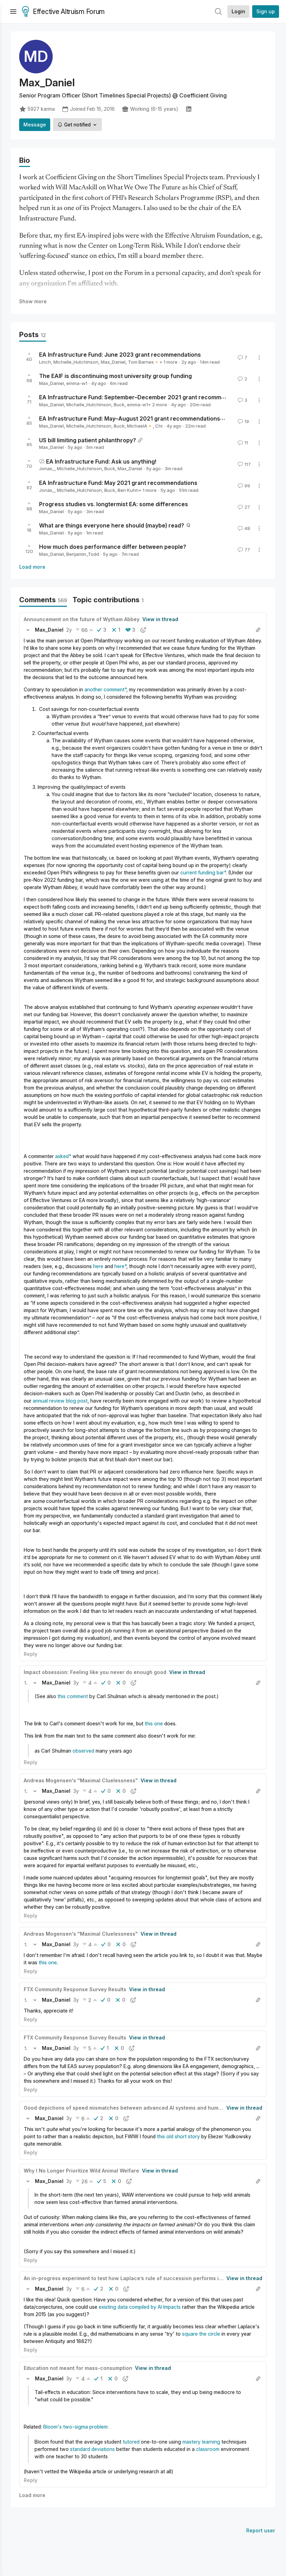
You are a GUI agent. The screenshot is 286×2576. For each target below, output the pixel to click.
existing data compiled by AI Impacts (140, 2307)
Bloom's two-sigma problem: (76, 2427)
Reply (31, 1654)
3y (76, 1683)
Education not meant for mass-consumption (78, 2368)
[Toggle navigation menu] (13, 12)
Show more (33, 301)
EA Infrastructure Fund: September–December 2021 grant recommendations (144, 397)
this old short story (178, 2136)
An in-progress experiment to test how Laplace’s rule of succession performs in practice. (135, 2278)
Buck (119, 405)
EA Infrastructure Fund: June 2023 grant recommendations (120, 355)
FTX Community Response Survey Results (75, 1989)
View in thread (160, 619)
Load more (32, 567)
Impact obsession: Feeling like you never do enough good (95, 1672)
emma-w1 (77, 383)
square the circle (201, 2334)
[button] (28, 630)
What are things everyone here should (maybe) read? (112, 525)
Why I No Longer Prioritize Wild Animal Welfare (81, 2171)
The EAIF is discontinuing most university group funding (115, 376)
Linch (45, 362)
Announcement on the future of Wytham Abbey (82, 619)
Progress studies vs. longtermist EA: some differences (114, 504)
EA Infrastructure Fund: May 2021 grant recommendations (118, 483)
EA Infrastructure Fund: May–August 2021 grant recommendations (130, 419)
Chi (159, 426)
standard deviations (92, 2449)
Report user (261, 2530)
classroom (208, 2449)
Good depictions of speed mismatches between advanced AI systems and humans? (127, 2108)
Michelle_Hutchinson (76, 362)
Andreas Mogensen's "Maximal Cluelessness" (81, 1780)
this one (154, 1723)
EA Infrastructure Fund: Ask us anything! (101, 461)
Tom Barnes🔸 (144, 362)
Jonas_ (47, 468)
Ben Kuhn (128, 490)
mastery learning (201, 2442)
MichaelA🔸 (140, 426)
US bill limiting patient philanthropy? (88, 440)
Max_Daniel (113, 362)
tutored (131, 2442)
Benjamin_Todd (83, 554)
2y (69, 630)
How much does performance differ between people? (113, 547)
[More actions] (259, 358)
